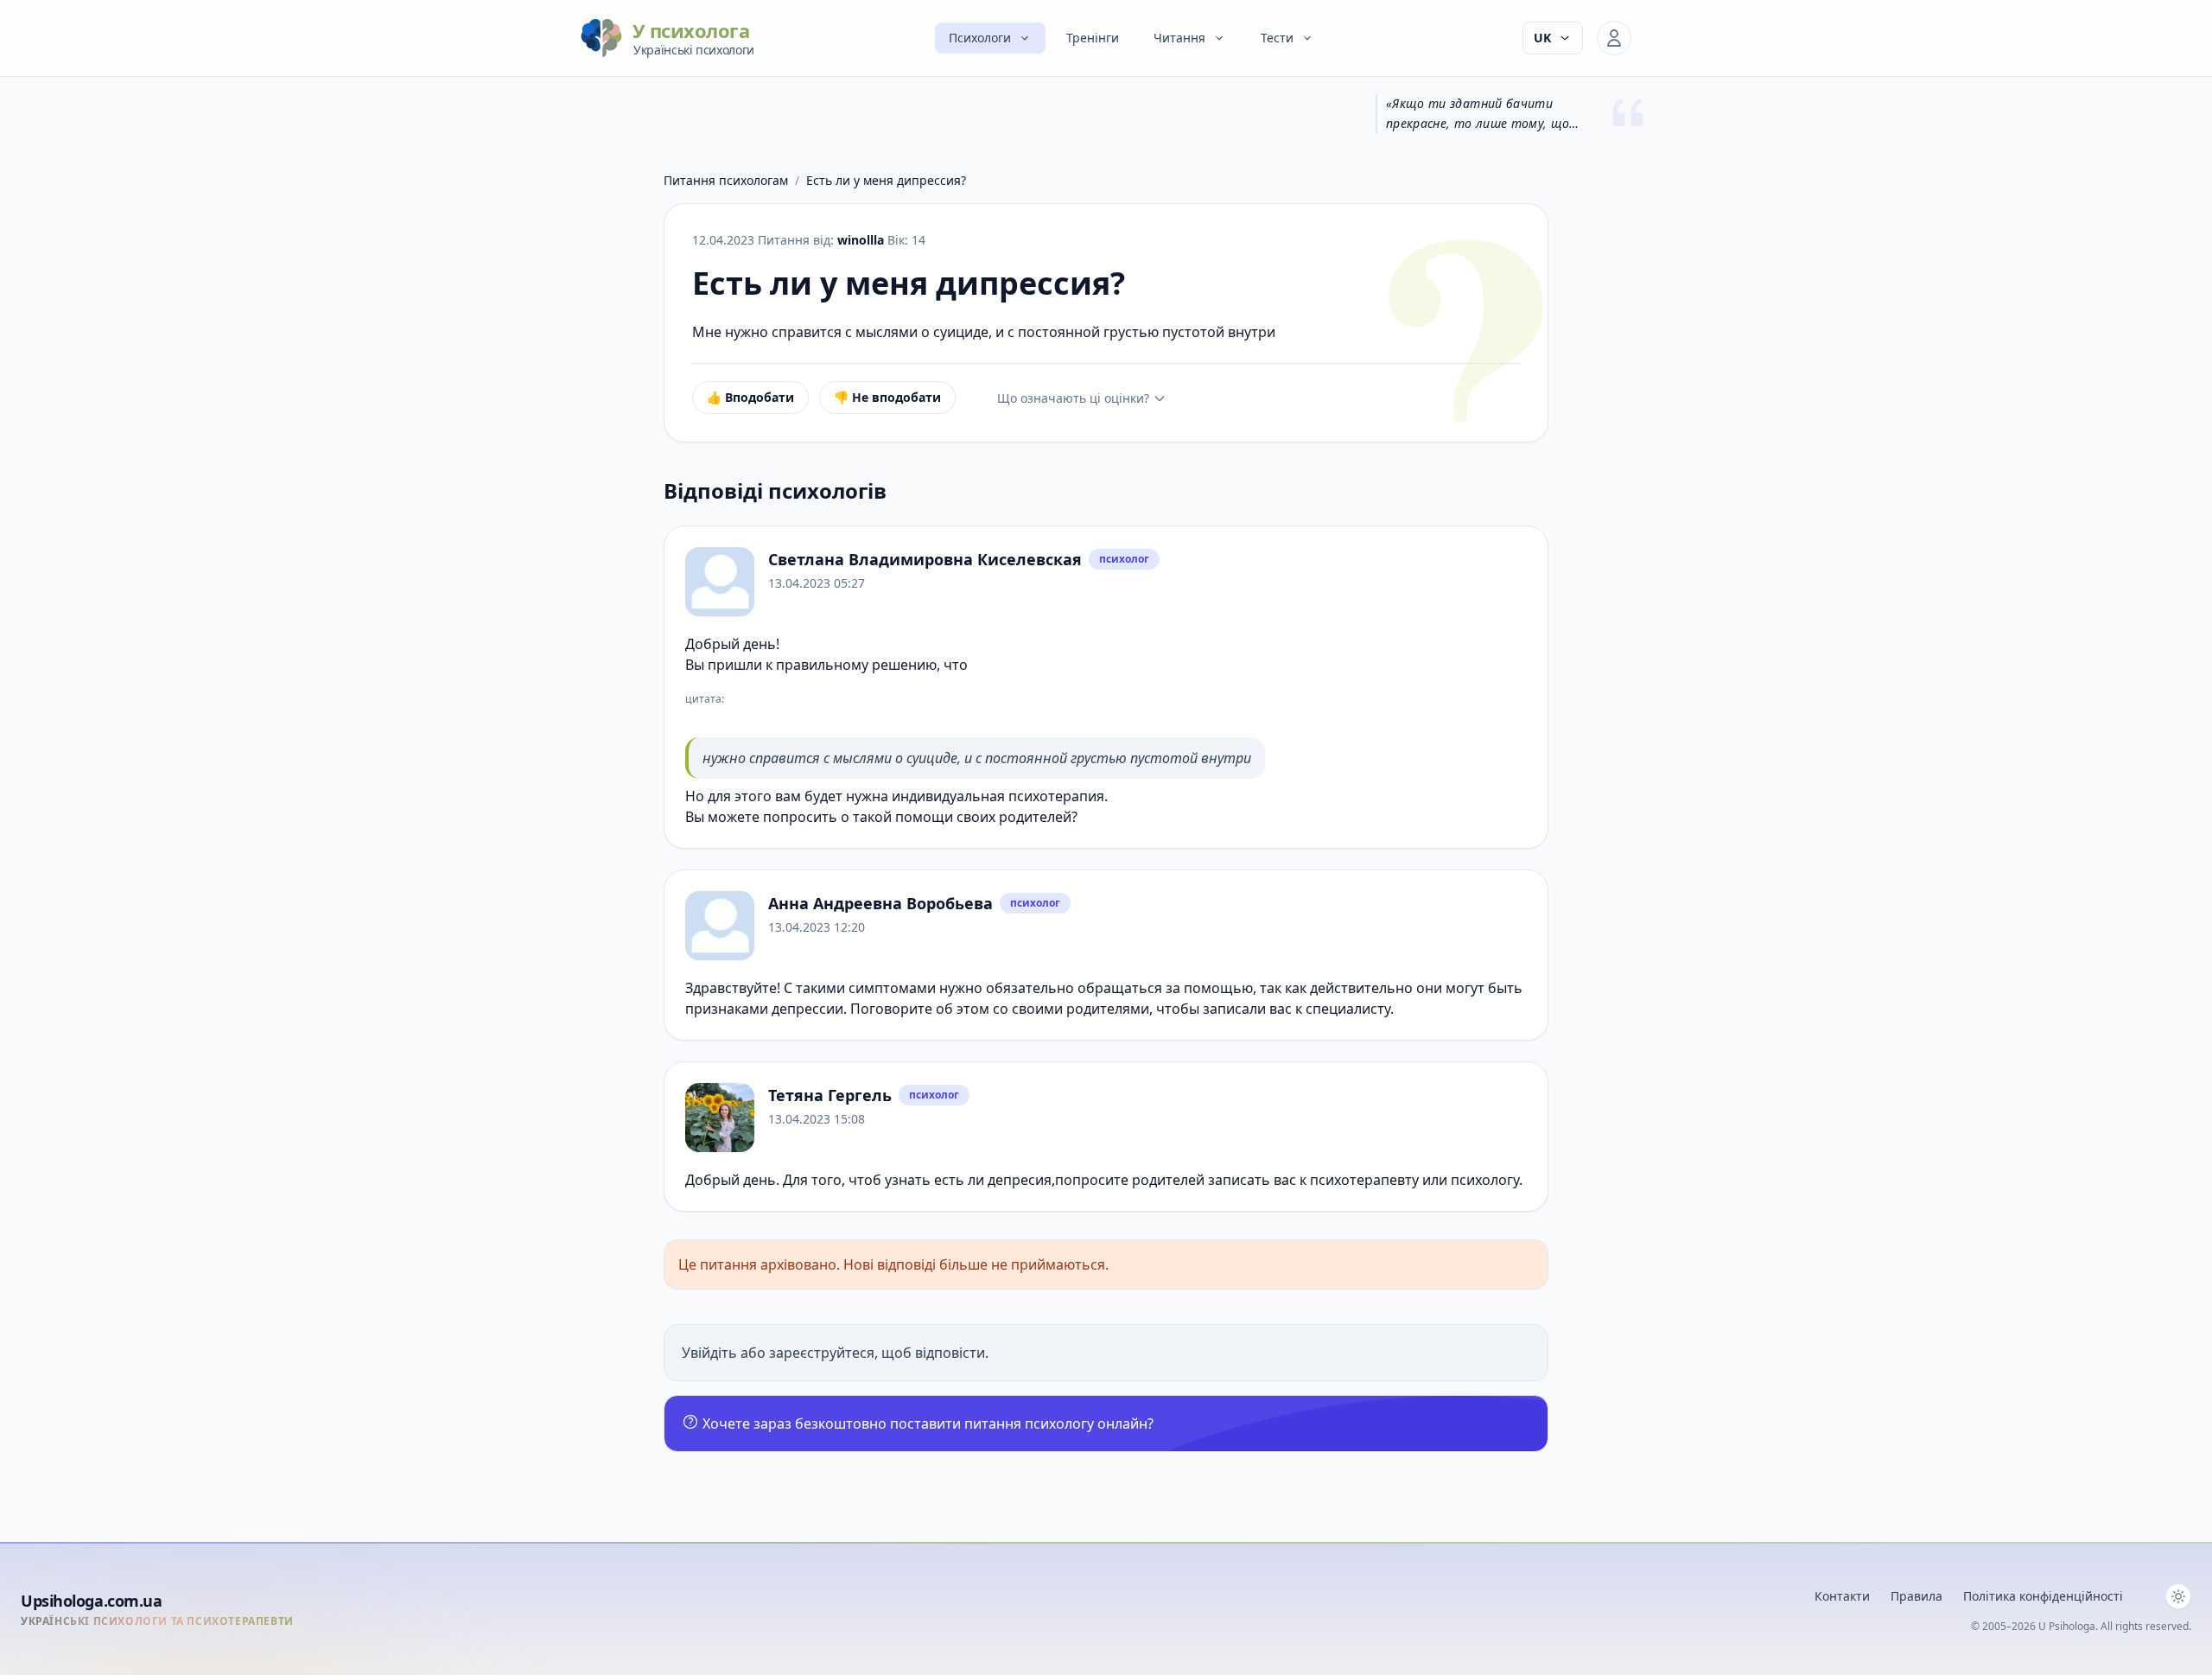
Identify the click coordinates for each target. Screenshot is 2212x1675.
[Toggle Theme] (2178, 1596)
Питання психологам (726, 180)
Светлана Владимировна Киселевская (925, 559)
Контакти (1842, 1596)
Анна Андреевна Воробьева (880, 903)
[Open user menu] (1614, 38)
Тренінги (1093, 38)
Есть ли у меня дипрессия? (886, 180)
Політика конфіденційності (2043, 1596)
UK (1542, 38)
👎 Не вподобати (887, 397)
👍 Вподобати (750, 397)
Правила (1916, 1596)
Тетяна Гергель (830, 1095)
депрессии (807, 1009)
